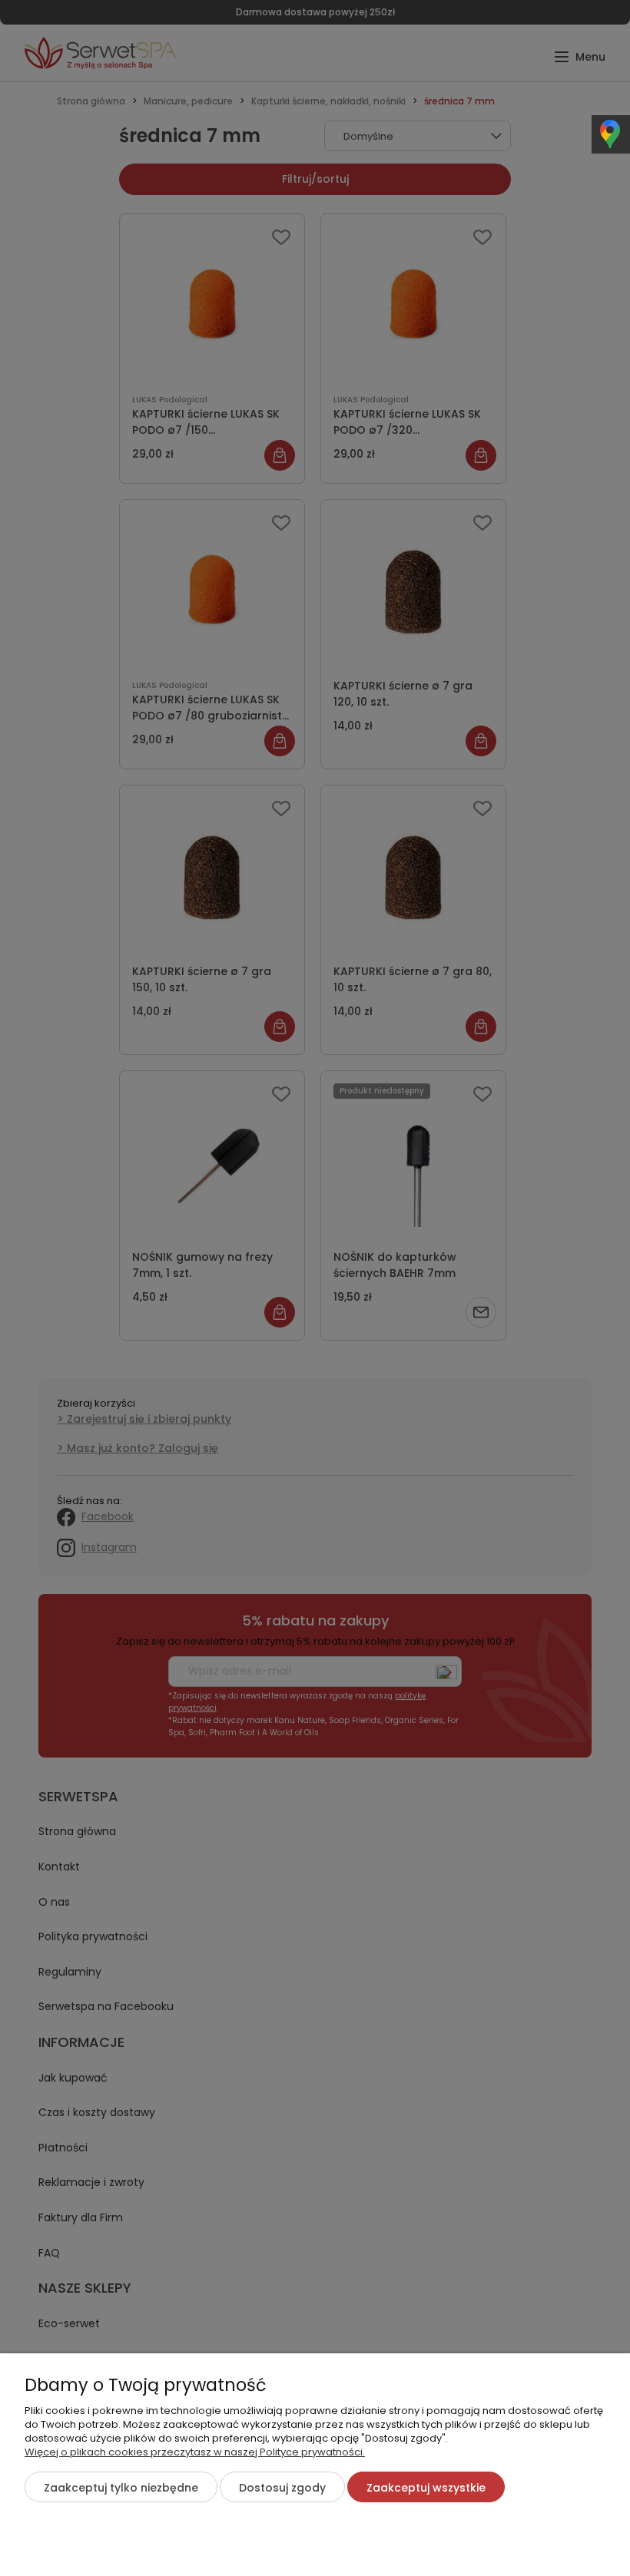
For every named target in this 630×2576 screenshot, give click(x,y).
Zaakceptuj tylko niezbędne (121, 2488)
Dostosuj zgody (282, 2488)
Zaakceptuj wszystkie (426, 2488)
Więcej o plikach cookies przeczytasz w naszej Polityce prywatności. (195, 2452)
